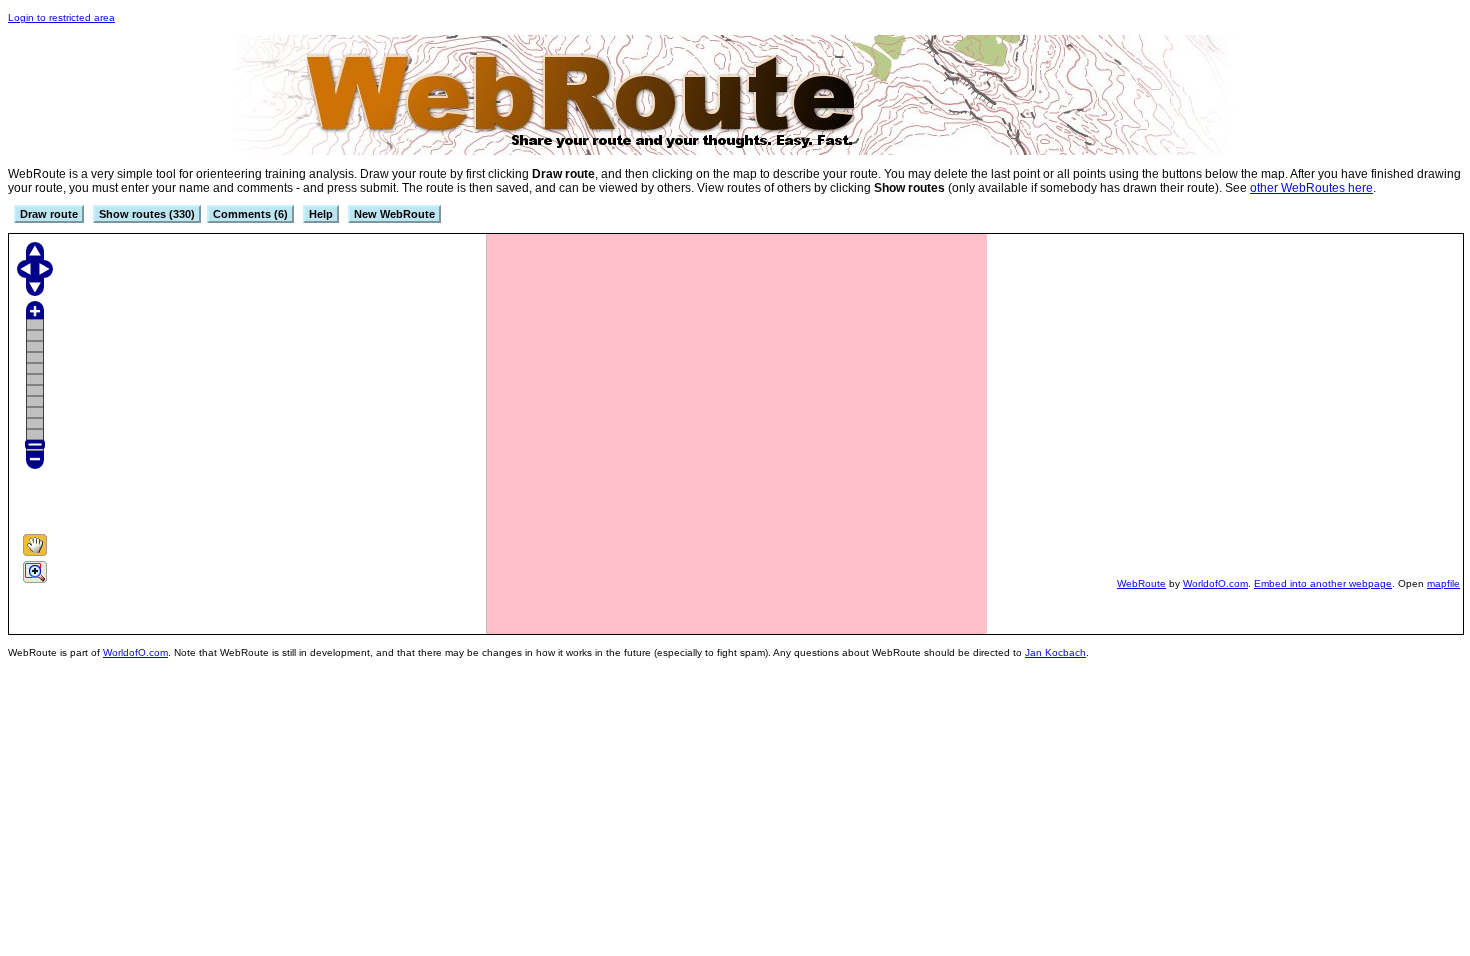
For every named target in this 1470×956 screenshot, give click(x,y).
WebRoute (1141, 583)
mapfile (1443, 583)
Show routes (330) (147, 214)
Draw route (49, 214)
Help (321, 214)
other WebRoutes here (1311, 188)
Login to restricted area (61, 17)
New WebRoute (394, 214)
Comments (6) (250, 214)
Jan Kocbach (1055, 652)
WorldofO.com (1215, 583)
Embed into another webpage (1323, 583)
